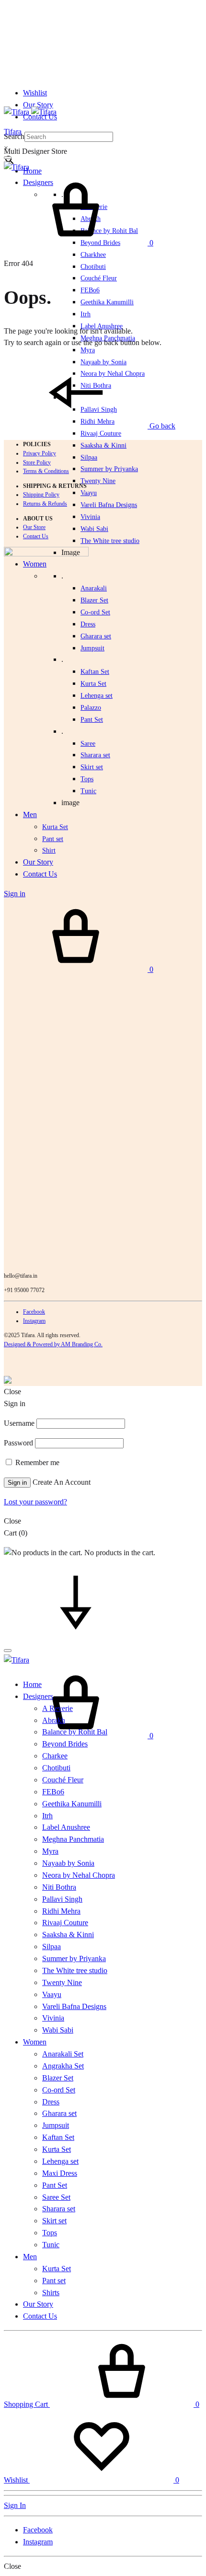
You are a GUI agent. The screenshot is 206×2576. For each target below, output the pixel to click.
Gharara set (96, 636)
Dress (51, 2102)
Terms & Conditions (46, 471)
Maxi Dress (60, 2173)
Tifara (13, 132)
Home (32, 171)
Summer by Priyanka (109, 469)
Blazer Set (94, 600)
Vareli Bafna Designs (109, 505)
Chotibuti (93, 267)
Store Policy (37, 462)
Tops (50, 2233)
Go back (161, 426)
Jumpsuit (92, 648)
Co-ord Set (95, 612)
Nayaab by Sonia (68, 1863)
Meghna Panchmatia (73, 1839)
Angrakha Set (63, 2066)
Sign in (17, 1483)
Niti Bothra (59, 1887)
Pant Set (92, 720)
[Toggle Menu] (8, 158)
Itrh (86, 314)
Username (19, 1423)
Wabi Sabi (94, 529)
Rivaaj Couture (101, 433)
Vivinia (90, 517)
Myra (88, 350)
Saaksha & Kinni (103, 445)
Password (18, 1443)
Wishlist (35, 93)
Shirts (51, 2293)
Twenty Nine (98, 481)
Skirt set (92, 767)
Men (30, 2257)
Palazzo (91, 708)
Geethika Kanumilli (107, 302)
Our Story (38, 105)
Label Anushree (66, 1827)
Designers (38, 1696)
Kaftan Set (95, 672)
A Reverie (57, 1708)
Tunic (51, 2245)
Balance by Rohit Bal (75, 1732)
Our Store (34, 527)
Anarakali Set (63, 2054)
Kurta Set (93, 684)
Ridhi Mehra (61, 1911)
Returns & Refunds (45, 504)
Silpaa (89, 457)
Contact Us (36, 536)
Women (35, 2042)
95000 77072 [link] (29, 1290)
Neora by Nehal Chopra (79, 1875)
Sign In (15, 2505)
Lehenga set (97, 696)
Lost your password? (35, 1502)
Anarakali (94, 588)
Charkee (55, 1756)
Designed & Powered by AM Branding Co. (53, 1344)
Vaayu (89, 493)
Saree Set (56, 2197)
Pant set (54, 2281)
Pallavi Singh (62, 1899)
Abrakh (54, 1720)
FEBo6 (90, 290)
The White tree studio (110, 541)
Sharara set (95, 755)
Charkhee (93, 255)
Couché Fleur (99, 278)
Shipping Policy (41, 495)
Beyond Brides (65, 1744)
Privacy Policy (40, 453)
